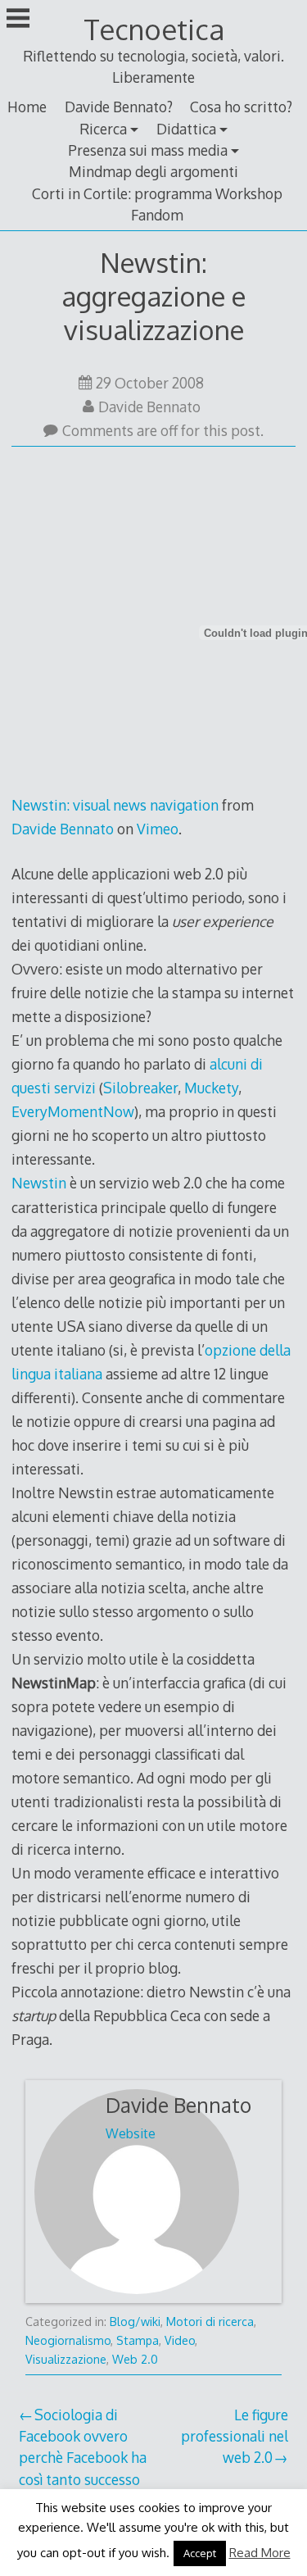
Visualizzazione (66, 2359)
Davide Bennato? (119, 107)
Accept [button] (200, 2553)
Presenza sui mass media (148, 150)
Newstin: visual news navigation (115, 805)
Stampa (138, 2340)
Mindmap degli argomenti (153, 171)
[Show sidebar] (18, 20)
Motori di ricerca (210, 2322)
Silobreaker (140, 1088)
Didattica (186, 129)
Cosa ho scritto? (241, 107)
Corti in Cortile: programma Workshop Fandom (157, 204)
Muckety (211, 1088)
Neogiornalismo (68, 2340)
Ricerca (103, 129)
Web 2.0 (135, 2359)
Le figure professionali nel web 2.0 (235, 2436)
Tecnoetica (154, 29)
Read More (260, 2553)
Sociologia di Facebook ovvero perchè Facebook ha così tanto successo (83, 2447)
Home (27, 107)
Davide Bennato (149, 407)
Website (131, 2133)
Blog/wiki (135, 2322)
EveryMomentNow (73, 1111)
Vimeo (158, 829)
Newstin (39, 1183)
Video (180, 2340)
